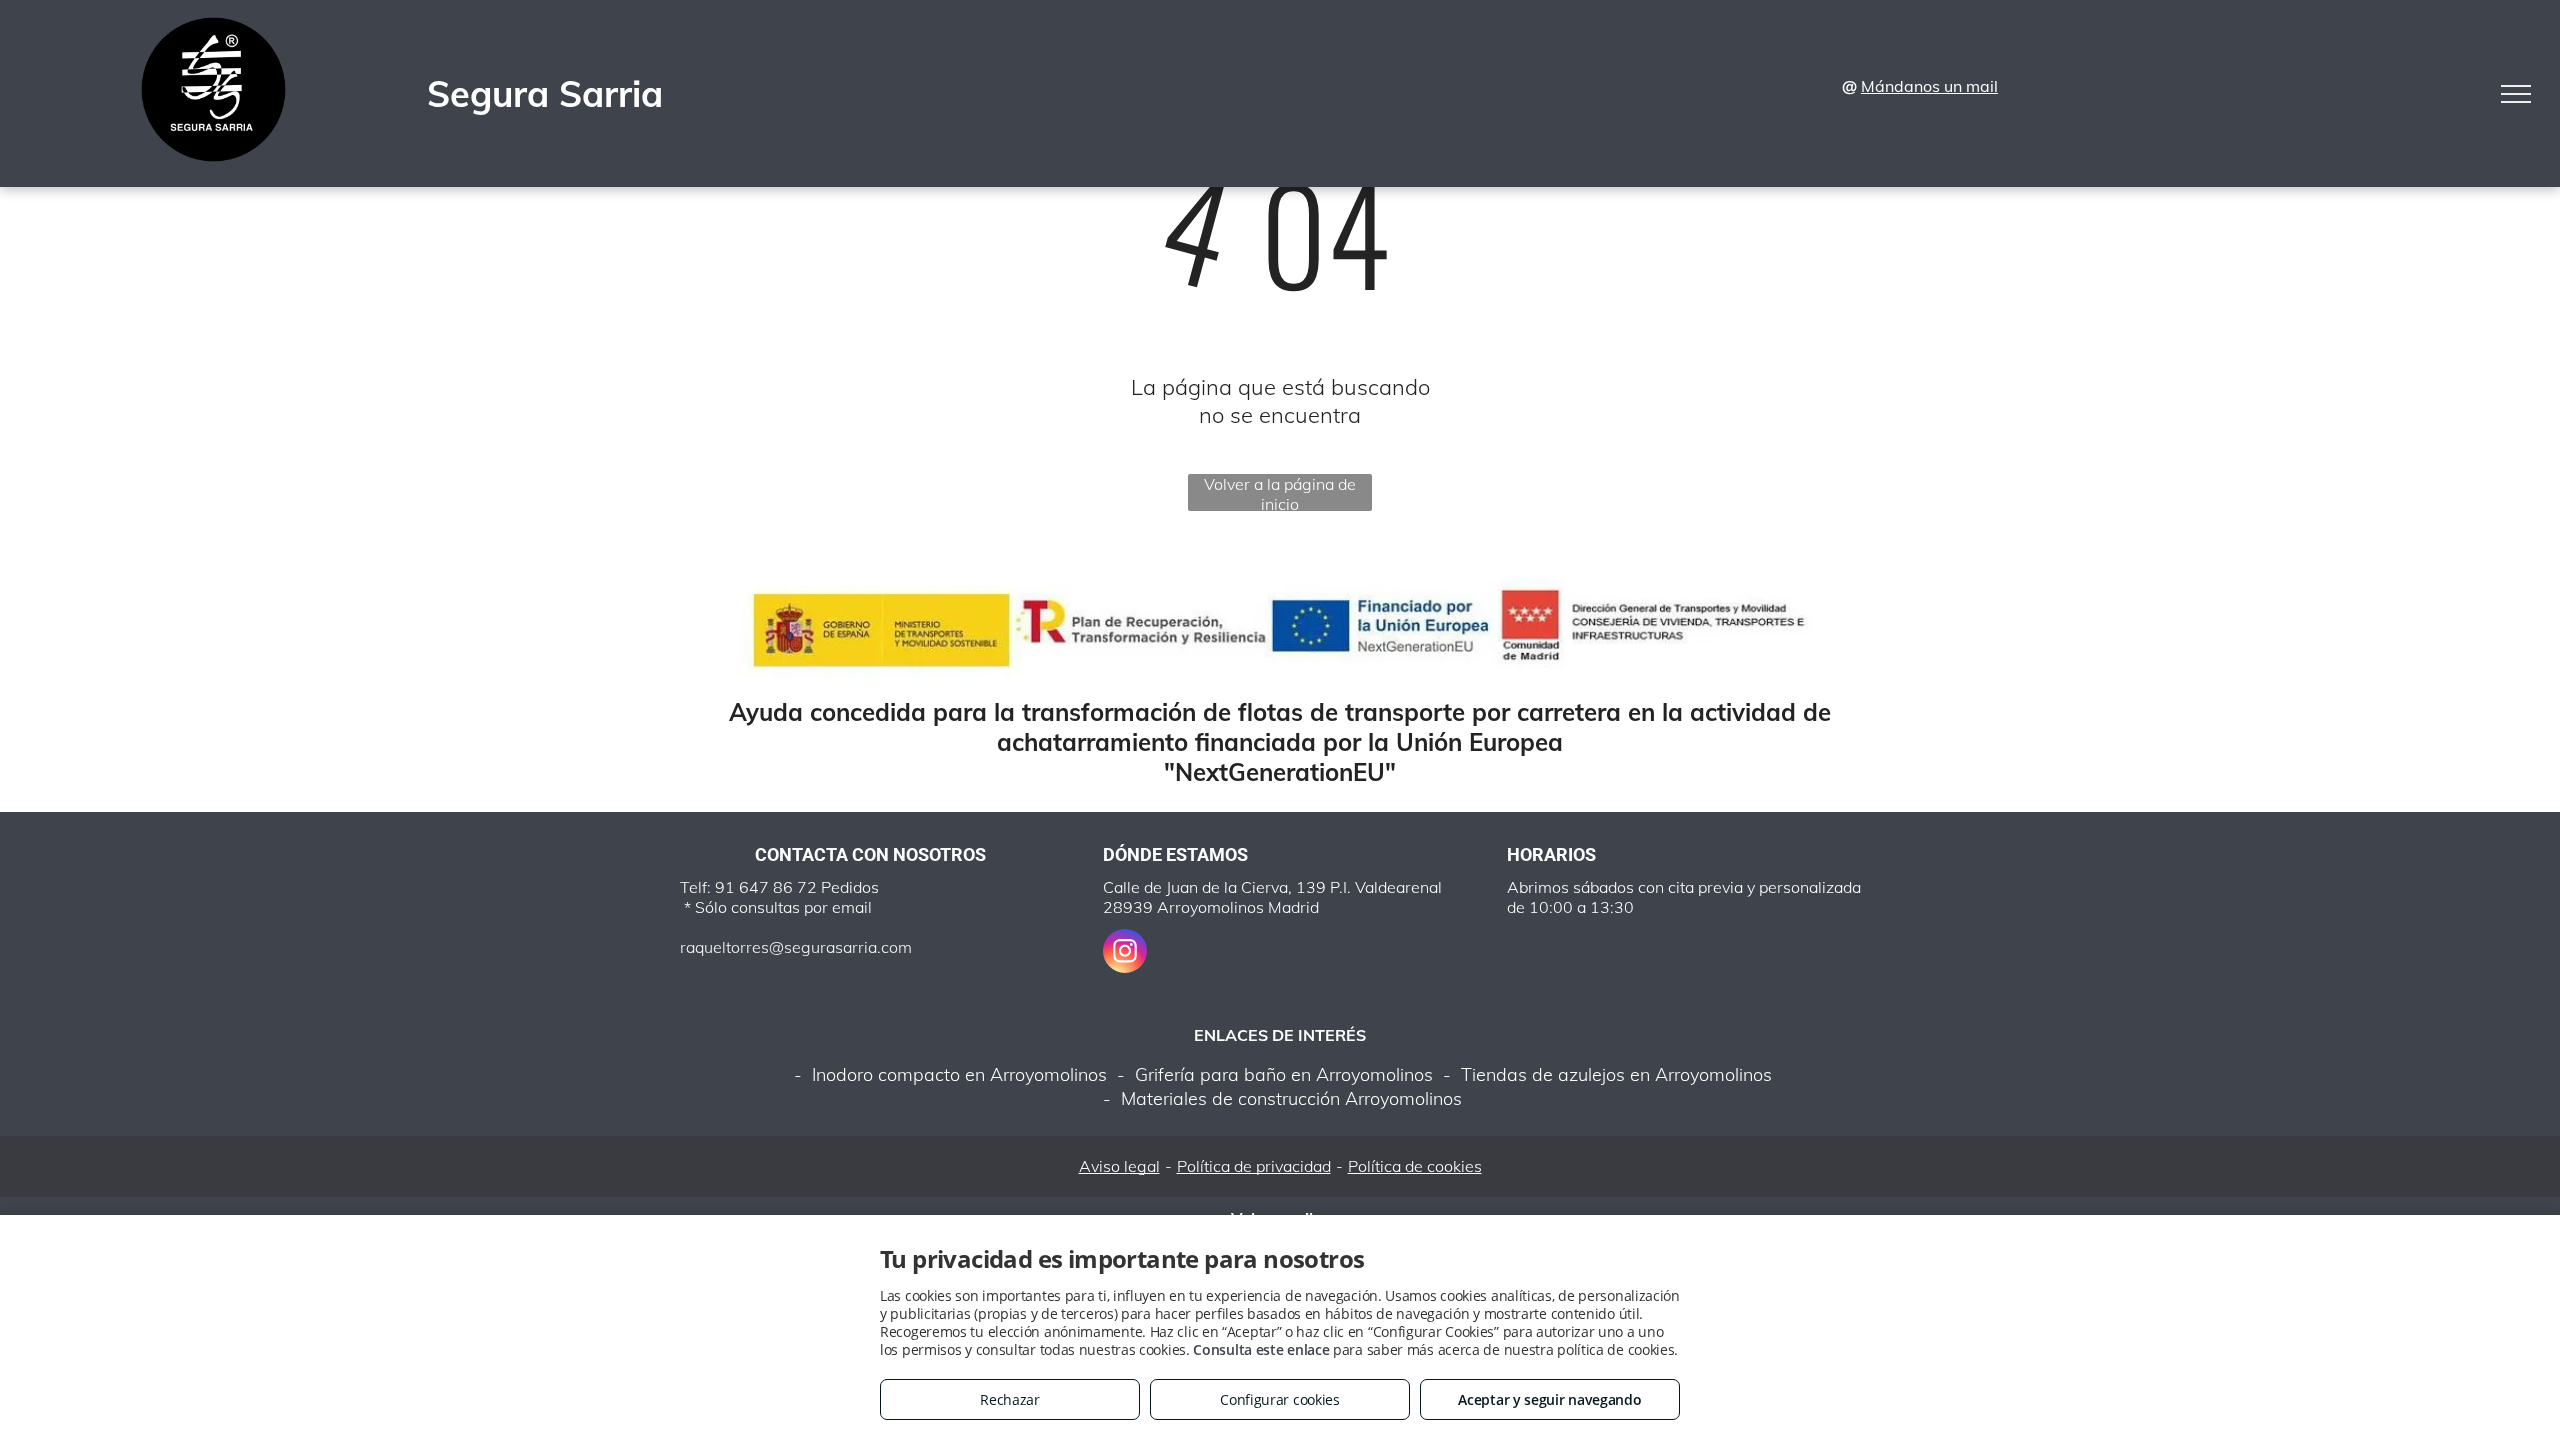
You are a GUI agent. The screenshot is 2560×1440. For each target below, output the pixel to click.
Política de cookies (1415, 1166)
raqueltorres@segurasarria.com (796, 947)
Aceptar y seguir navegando (1549, 1399)
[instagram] (1125, 953)
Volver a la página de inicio (1280, 492)
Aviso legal (1119, 1166)
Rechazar (1010, 1399)
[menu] (2516, 94)
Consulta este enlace (1261, 1349)
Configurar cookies (1280, 1399)
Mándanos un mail (1929, 86)
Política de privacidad (1254, 1166)
